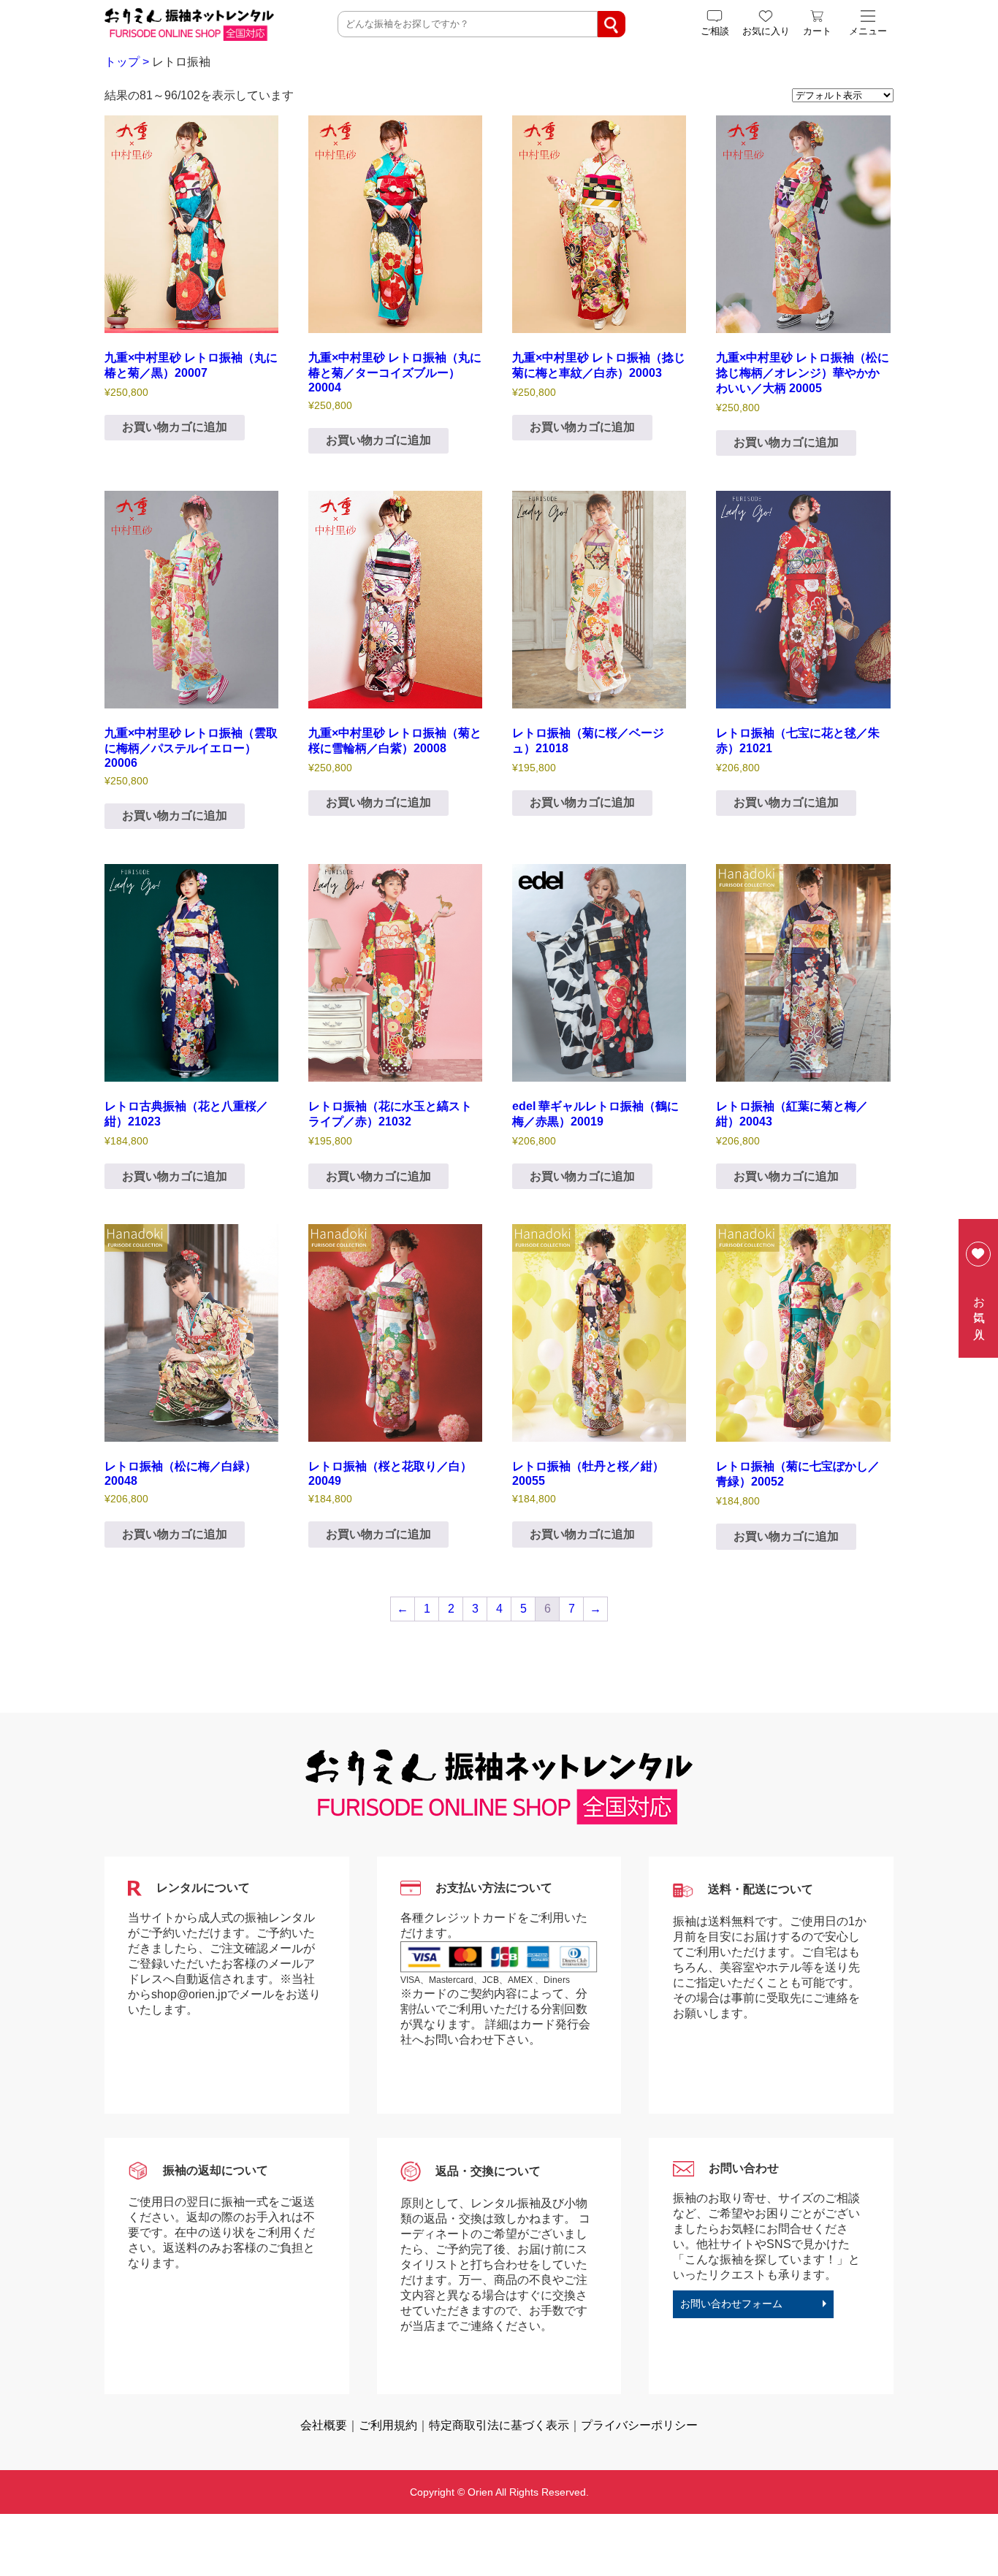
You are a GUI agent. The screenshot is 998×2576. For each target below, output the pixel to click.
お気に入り (979, 1312)
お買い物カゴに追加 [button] (175, 427)
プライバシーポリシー (639, 2425)
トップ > (127, 62)
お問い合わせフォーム (731, 2304)
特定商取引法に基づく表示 (499, 2425)
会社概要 (324, 2425)
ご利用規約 (388, 2425)
